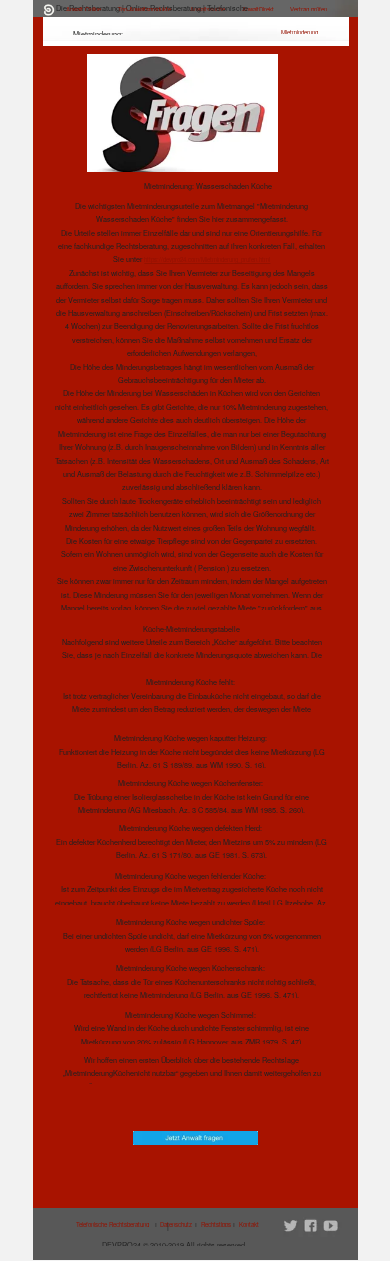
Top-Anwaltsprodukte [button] (144, 9)
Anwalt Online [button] (83, 9)
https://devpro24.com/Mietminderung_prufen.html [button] (207, 259)
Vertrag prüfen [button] (308, 9)
